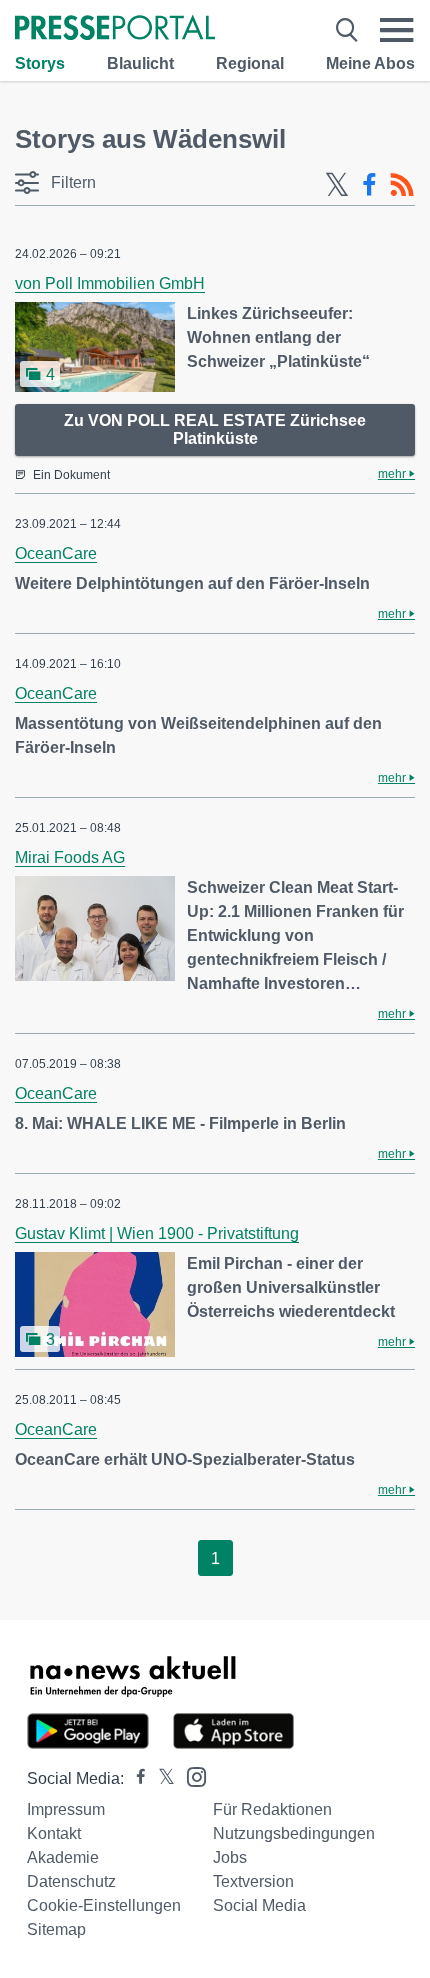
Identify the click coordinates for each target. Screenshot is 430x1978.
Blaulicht (140, 63)
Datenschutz (71, 1881)
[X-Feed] (337, 185)
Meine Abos (370, 63)
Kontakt (54, 1833)
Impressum (66, 1809)
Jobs (230, 1857)
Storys (40, 63)
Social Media (259, 1905)
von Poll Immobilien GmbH (110, 283)
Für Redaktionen (272, 1809)
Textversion (253, 1881)
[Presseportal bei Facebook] (135, 1778)
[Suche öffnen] (347, 30)
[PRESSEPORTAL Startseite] (115, 29)
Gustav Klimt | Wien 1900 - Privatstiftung (157, 1233)
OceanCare (56, 553)
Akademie (63, 1857)
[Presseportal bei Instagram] (190, 1775)
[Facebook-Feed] (369, 185)
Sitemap (56, 1929)
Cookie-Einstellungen (104, 1905)
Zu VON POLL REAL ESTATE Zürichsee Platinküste (215, 429)
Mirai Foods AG (70, 857)
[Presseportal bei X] (160, 1778)
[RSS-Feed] (402, 185)
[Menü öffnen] (397, 30)
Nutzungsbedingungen (294, 1833)
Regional (250, 63)
